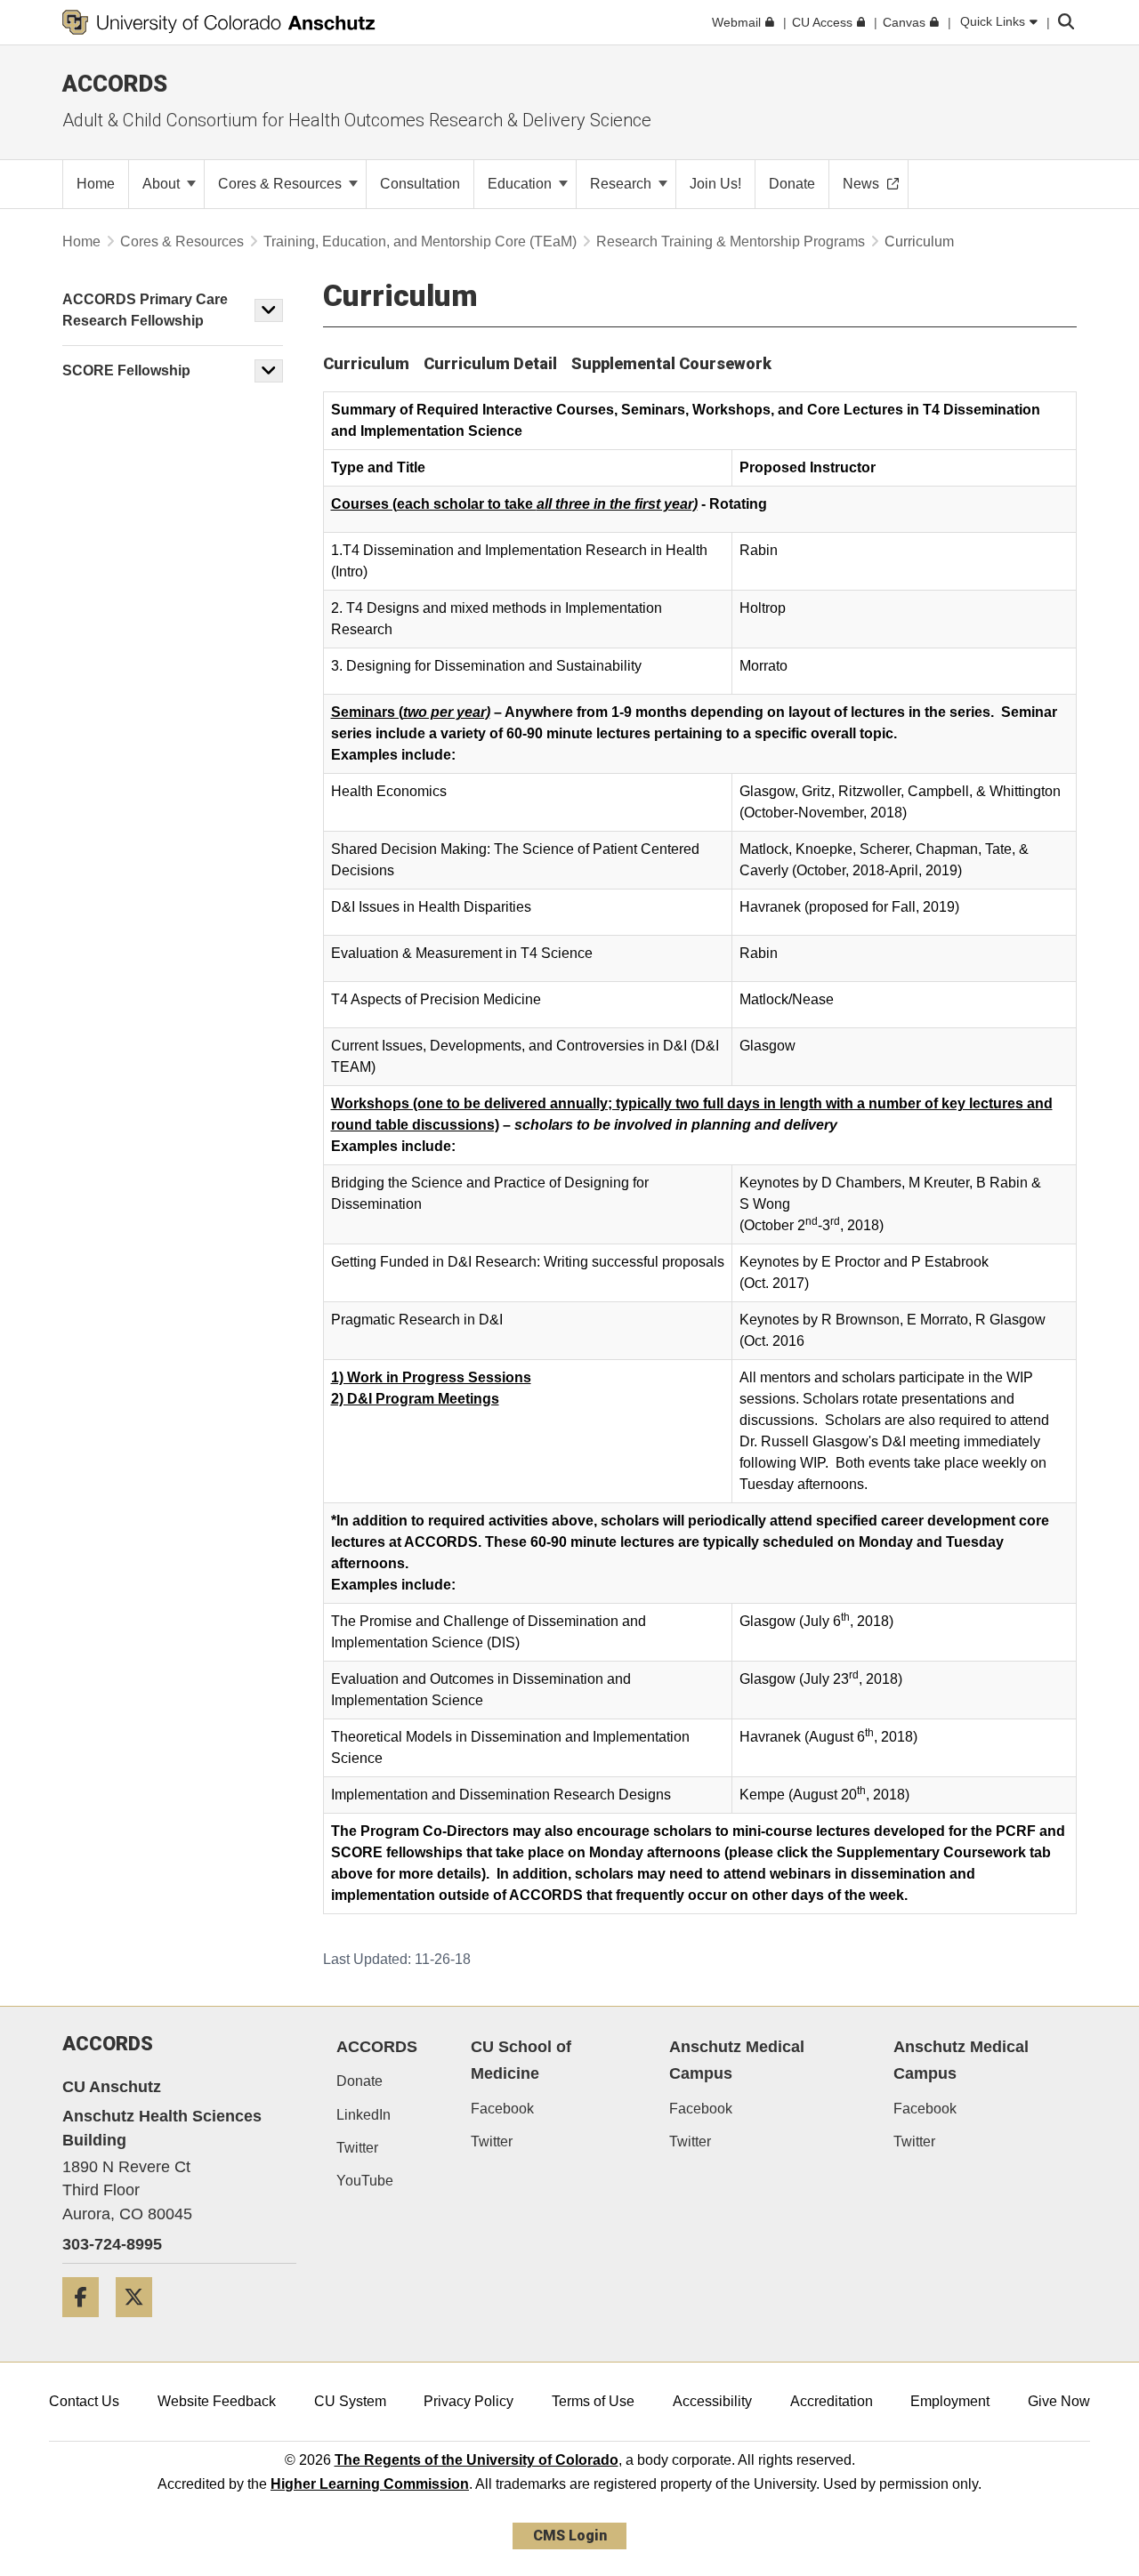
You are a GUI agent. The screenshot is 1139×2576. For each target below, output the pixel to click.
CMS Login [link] (570, 2536)
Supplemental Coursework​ (671, 363)
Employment (950, 2401)
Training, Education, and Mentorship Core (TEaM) (420, 241)
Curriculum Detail (490, 363)
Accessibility (712, 2401)
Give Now (1059, 2401)
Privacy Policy (469, 2401)
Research (622, 184)
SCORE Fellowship (126, 370)
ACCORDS (377, 2047)
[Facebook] (87, 2324)
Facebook (502, 2109)
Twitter (357, 2148)
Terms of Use (593, 2401)
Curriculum (366, 363)
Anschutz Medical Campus (737, 2061)
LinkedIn (364, 2115)
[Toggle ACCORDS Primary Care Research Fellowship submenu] (269, 310)
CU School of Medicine (521, 2061)
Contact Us (84, 2401)
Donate (359, 2081)
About (163, 184)
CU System (350, 2401)
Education (521, 184)
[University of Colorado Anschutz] (219, 22)
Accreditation (832, 2401)
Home (81, 241)
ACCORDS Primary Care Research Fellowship (145, 310)
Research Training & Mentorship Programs (731, 241)
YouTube (365, 2181)
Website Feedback (217, 2401)
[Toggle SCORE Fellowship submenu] (269, 371)
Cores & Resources (282, 184)
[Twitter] (141, 2324)
